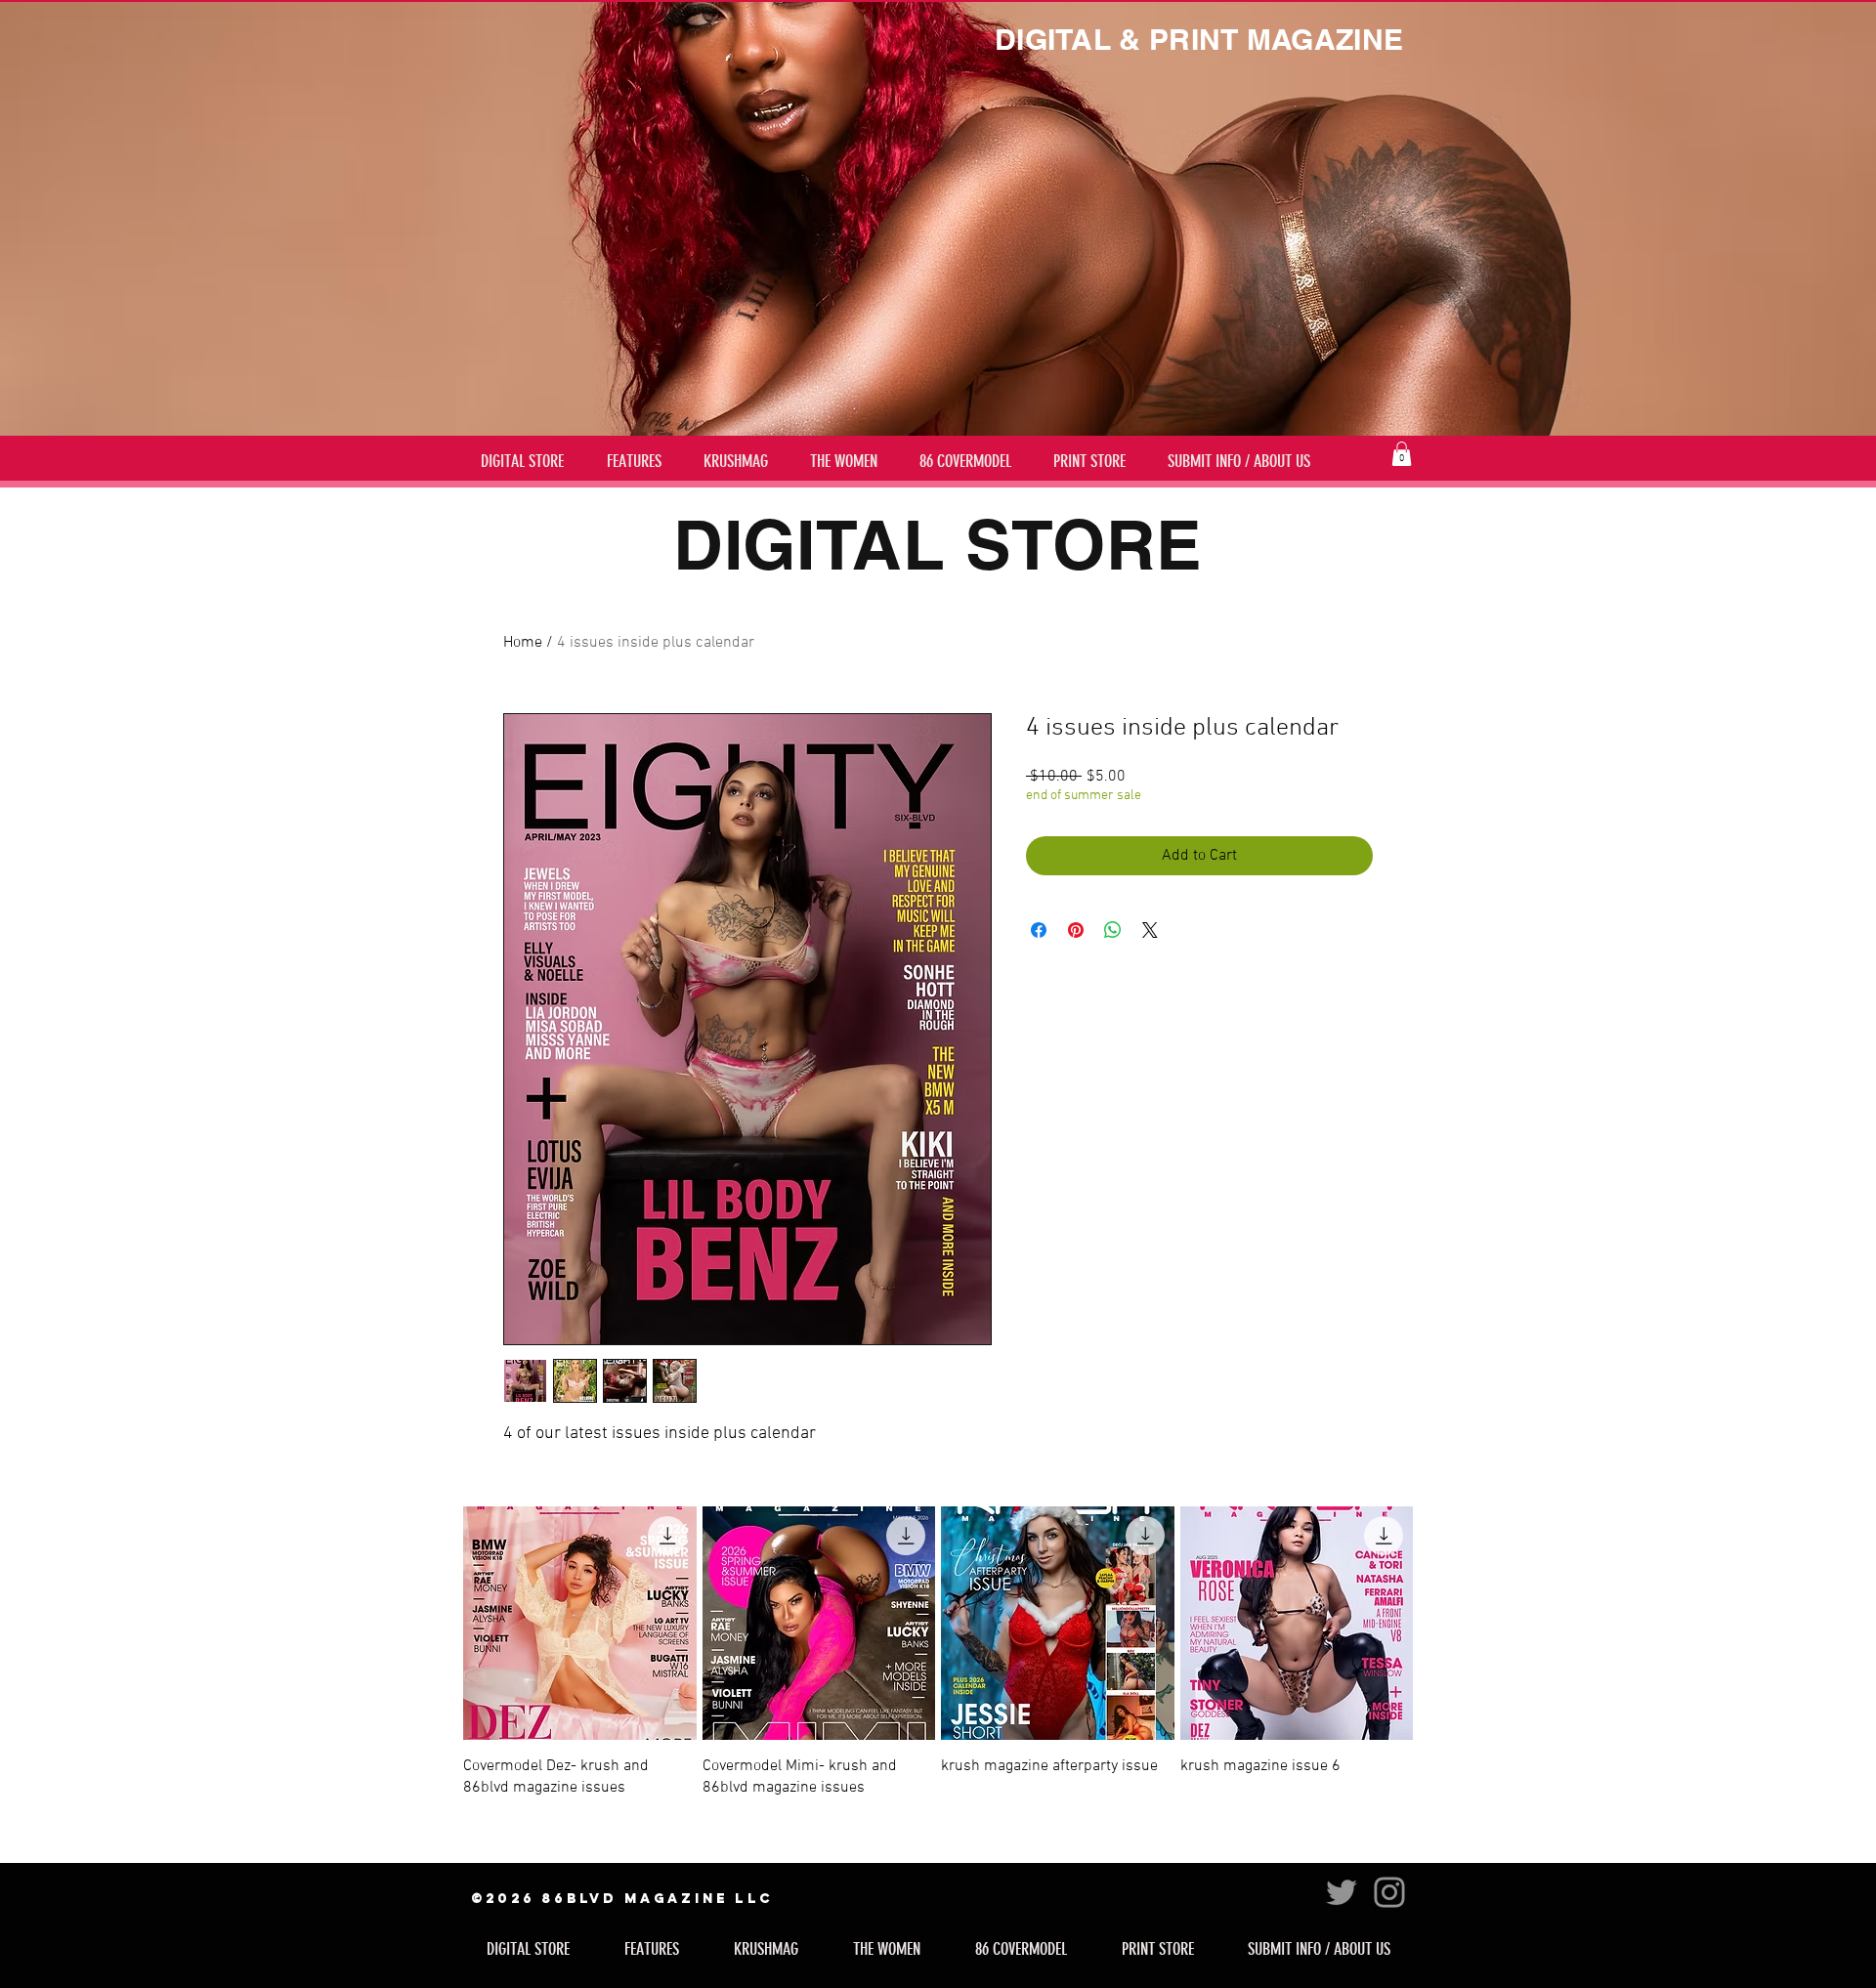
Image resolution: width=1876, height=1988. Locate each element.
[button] (1402, 454)
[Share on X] (1150, 930)
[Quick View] (580, 1623)
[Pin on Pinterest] (1076, 930)
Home (523, 643)
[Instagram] (1389, 1892)
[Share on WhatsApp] (1113, 930)
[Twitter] (1342, 1892)
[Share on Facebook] (1039, 930)
